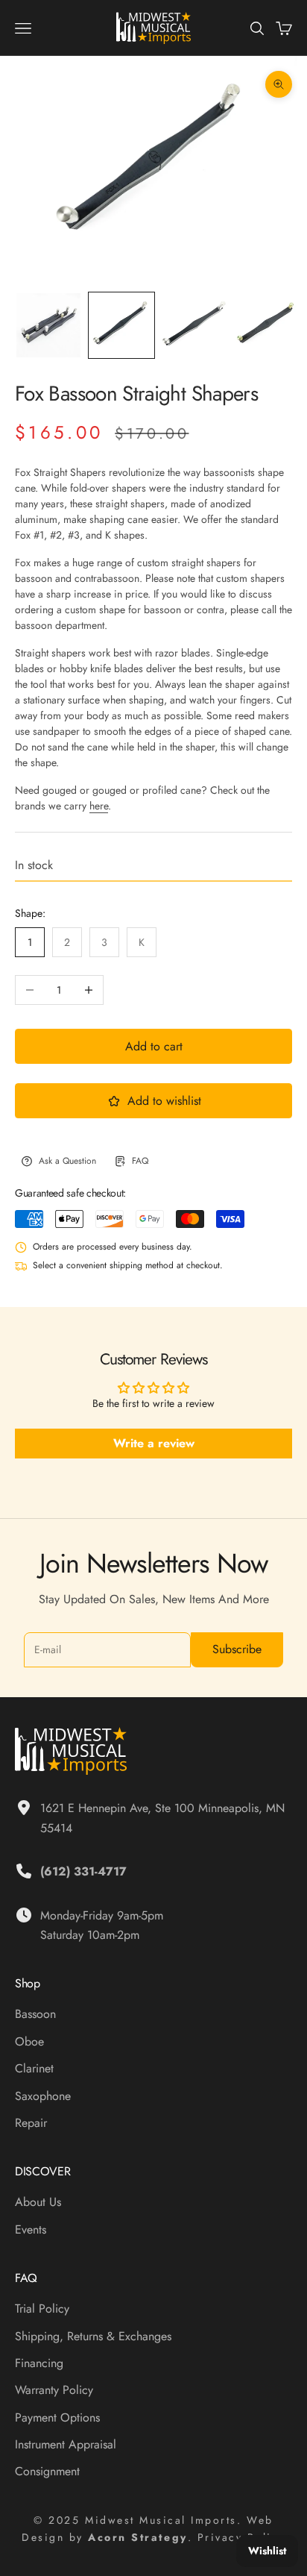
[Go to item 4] (268, 325)
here (99, 806)
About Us (38, 2202)
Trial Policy (42, 2309)
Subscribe (237, 1649)
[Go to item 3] (194, 325)
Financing (39, 2363)
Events (31, 2229)
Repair (31, 2123)
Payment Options (57, 2417)
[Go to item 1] (48, 325)
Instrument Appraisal (66, 2444)
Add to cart (154, 1046)
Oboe (29, 2041)
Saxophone (43, 2096)
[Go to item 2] (121, 325)
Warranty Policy (54, 2390)
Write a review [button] (154, 1443)
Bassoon (35, 2014)
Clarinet (34, 2068)
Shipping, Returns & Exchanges (93, 2336)
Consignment (47, 2471)
